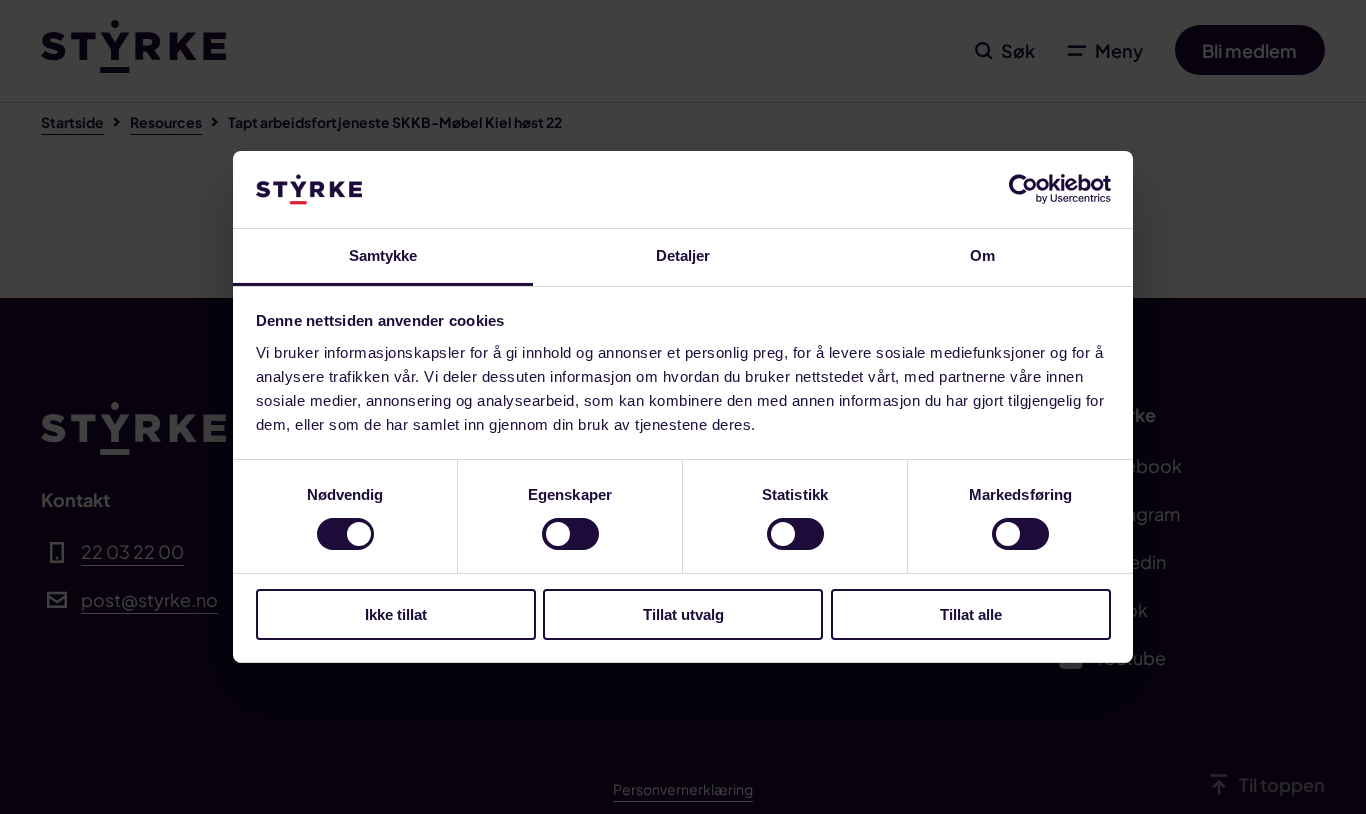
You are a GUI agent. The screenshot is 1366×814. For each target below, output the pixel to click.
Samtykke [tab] (383, 255)
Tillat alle (971, 614)
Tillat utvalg (683, 614)
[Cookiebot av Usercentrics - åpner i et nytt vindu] (1023, 189)
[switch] (570, 534)
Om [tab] (982, 255)
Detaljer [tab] (683, 255)
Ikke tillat (396, 614)
